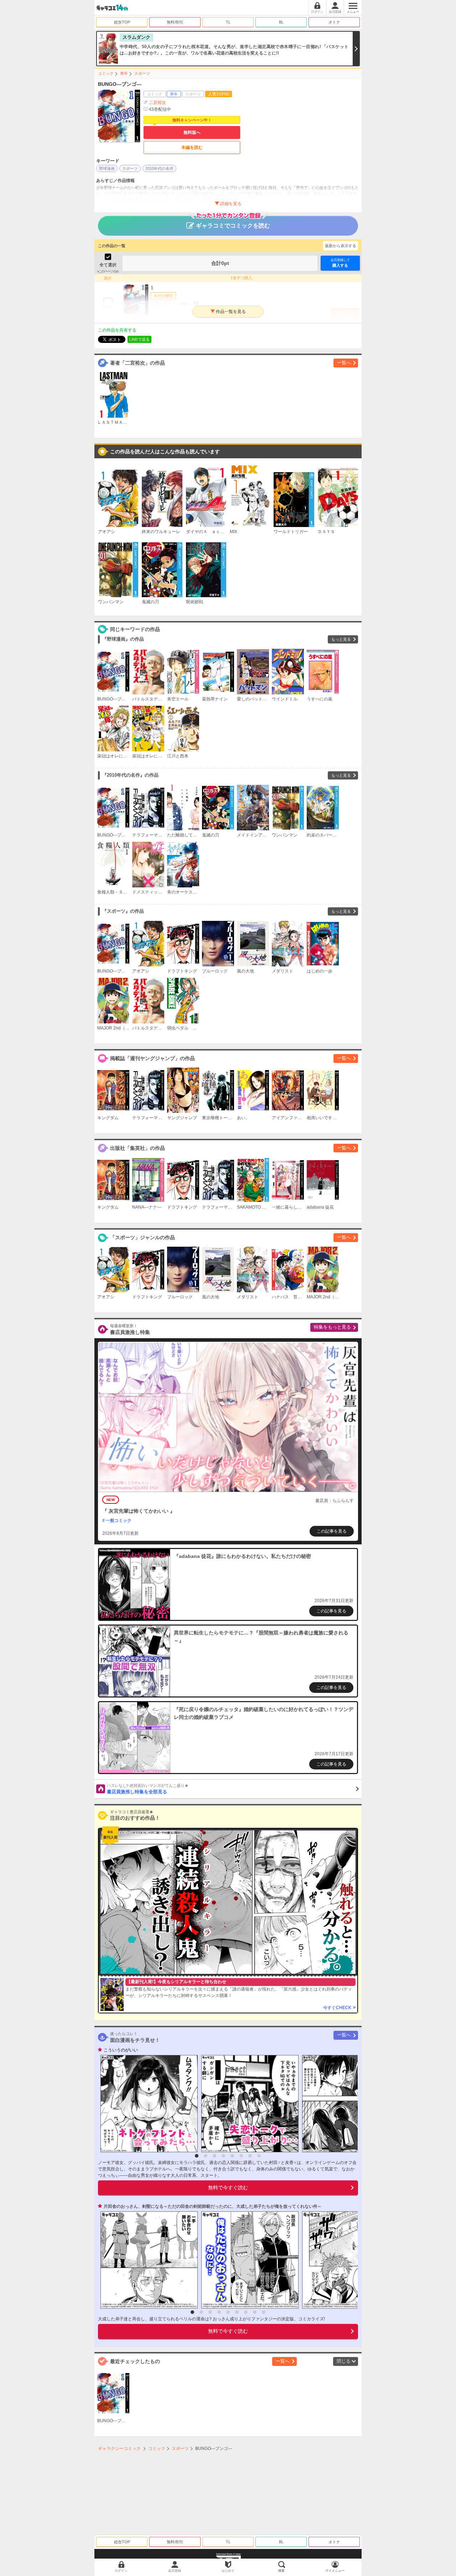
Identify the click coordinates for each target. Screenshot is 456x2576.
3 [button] (214, 2156)
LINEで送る (139, 339)
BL (281, 22)
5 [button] (232, 2156)
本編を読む (192, 147)
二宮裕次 (157, 103)
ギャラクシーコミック (119, 2449)
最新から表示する (341, 246)
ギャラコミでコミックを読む (233, 226)
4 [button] (223, 2156)
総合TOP (122, 22)
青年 (124, 73)
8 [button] (259, 2156)
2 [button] (206, 2156)
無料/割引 (175, 22)
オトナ (334, 22)
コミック (106, 73)
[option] (147, 2104)
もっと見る (341, 639)
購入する (340, 263)
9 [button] (264, 2312)
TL (228, 22)
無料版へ (192, 132)
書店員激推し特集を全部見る (148, 1789)
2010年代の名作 (159, 168)
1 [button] (197, 2156)
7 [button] (250, 2156)
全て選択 (108, 265)
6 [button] (241, 2156)
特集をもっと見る (332, 1327)
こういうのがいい (121, 2050)
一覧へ (344, 363)
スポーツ (142, 73)
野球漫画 (107, 168)
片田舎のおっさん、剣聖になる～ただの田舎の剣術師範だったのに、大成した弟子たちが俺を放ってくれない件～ (213, 2206)
